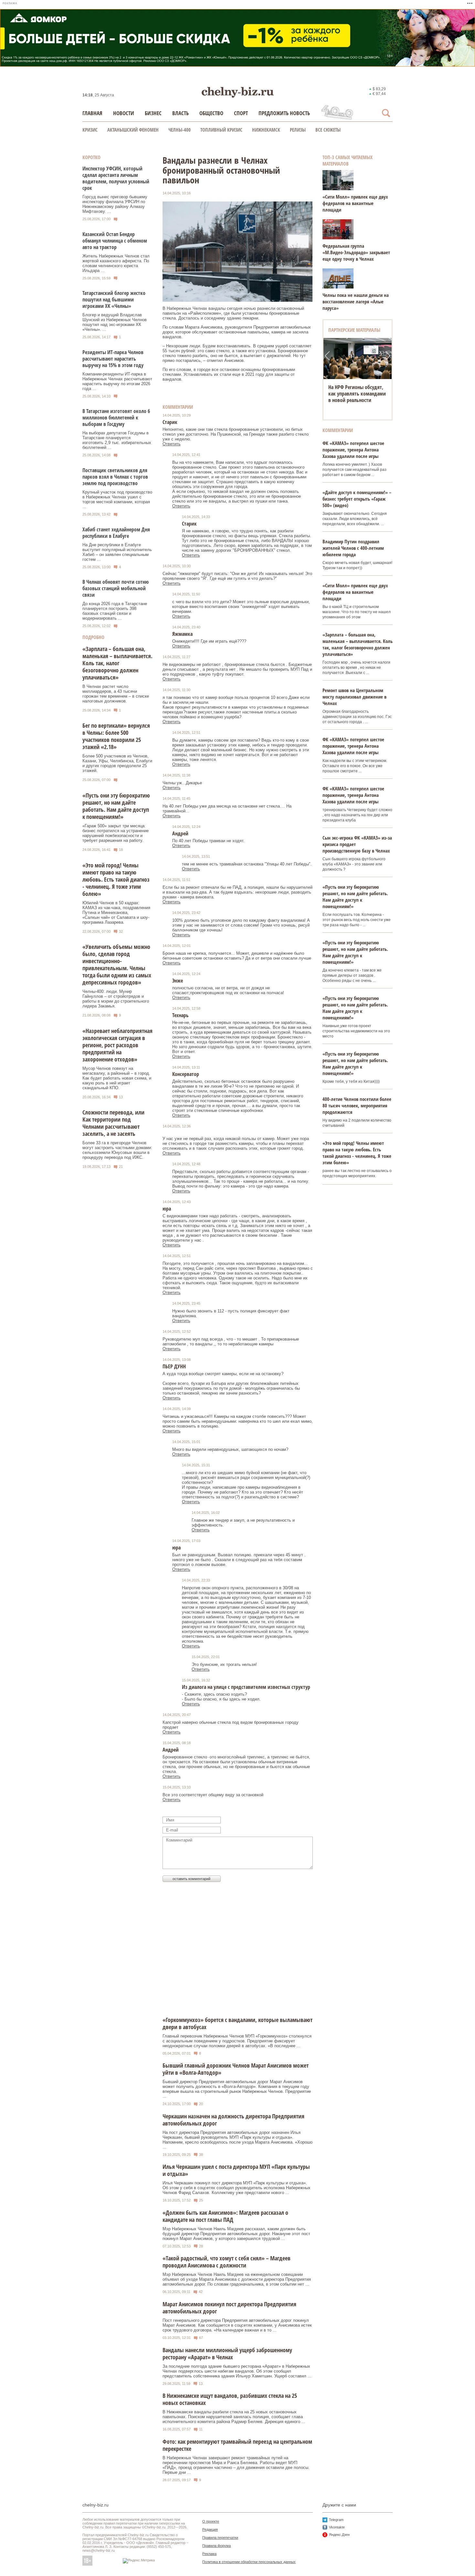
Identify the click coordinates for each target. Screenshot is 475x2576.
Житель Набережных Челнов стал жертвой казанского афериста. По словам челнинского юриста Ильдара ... (116, 263)
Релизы (298, 130)
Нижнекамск (266, 130)
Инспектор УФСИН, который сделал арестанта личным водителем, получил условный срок (116, 178)
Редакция (210, 2529)
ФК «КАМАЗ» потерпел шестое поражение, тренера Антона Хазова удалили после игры (353, 450)
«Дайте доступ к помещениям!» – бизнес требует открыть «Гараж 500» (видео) (357, 499)
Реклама (209, 2554)
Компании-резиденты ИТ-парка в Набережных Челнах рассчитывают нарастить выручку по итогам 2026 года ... (117, 381)
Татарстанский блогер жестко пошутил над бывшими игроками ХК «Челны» (114, 299)
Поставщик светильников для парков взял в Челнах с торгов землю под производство (115, 477)
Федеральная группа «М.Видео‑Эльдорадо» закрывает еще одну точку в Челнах (356, 252)
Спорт (241, 113)
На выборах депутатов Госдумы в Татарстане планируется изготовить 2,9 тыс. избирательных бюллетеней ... (117, 440)
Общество (211, 113)
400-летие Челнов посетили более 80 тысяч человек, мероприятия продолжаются (357, 1105)
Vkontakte (337, 2527)
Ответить (172, 444)
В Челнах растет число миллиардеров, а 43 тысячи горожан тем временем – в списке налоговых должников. (116, 694)
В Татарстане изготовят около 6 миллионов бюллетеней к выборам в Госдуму (116, 418)
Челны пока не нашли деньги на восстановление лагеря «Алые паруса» (356, 301)
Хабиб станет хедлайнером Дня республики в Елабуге (116, 533)
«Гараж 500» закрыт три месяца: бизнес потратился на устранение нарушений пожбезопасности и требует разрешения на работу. (116, 833)
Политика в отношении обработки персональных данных (249, 2562)
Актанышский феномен (133, 130)
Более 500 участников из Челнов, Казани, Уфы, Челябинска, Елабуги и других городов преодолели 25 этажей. (117, 763)
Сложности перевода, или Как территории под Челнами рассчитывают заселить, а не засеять (113, 1123)
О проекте (211, 2521)
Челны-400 (179, 130)
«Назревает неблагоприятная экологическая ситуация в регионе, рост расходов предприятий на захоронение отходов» (117, 1045)
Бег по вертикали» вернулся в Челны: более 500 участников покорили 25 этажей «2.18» (116, 736)
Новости (124, 113)
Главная (92, 113)
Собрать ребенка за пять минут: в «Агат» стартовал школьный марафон (357, 394)
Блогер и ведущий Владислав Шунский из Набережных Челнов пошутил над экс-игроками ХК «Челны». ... (115, 322)
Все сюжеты (328, 130)
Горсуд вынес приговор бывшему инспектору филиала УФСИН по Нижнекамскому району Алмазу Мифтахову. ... (115, 204)
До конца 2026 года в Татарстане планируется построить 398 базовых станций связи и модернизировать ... (115, 611)
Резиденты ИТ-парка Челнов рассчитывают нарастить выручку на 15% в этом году (113, 359)
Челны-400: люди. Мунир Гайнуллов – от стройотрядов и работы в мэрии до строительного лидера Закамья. (116, 999)
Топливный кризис (221, 130)
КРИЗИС (90, 130)
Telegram (336, 2520)
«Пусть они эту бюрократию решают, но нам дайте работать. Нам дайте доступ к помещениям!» (116, 806)
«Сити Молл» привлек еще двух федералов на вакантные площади (355, 203)
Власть (180, 113)
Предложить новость (284, 113)
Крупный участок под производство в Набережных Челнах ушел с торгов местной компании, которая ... (117, 499)
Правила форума (216, 2546)
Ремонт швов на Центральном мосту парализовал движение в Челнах (354, 697)
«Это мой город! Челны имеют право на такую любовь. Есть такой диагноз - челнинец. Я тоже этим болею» (116, 879)
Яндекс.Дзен (339, 2535)
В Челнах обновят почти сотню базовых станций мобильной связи (116, 588)
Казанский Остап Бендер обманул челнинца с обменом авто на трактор (115, 241)
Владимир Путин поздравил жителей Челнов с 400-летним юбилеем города (353, 548)
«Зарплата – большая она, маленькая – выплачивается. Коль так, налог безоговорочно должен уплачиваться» (117, 663)
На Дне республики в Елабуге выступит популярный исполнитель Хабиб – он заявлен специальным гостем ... (117, 552)
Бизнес (153, 113)
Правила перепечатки (220, 2538)
